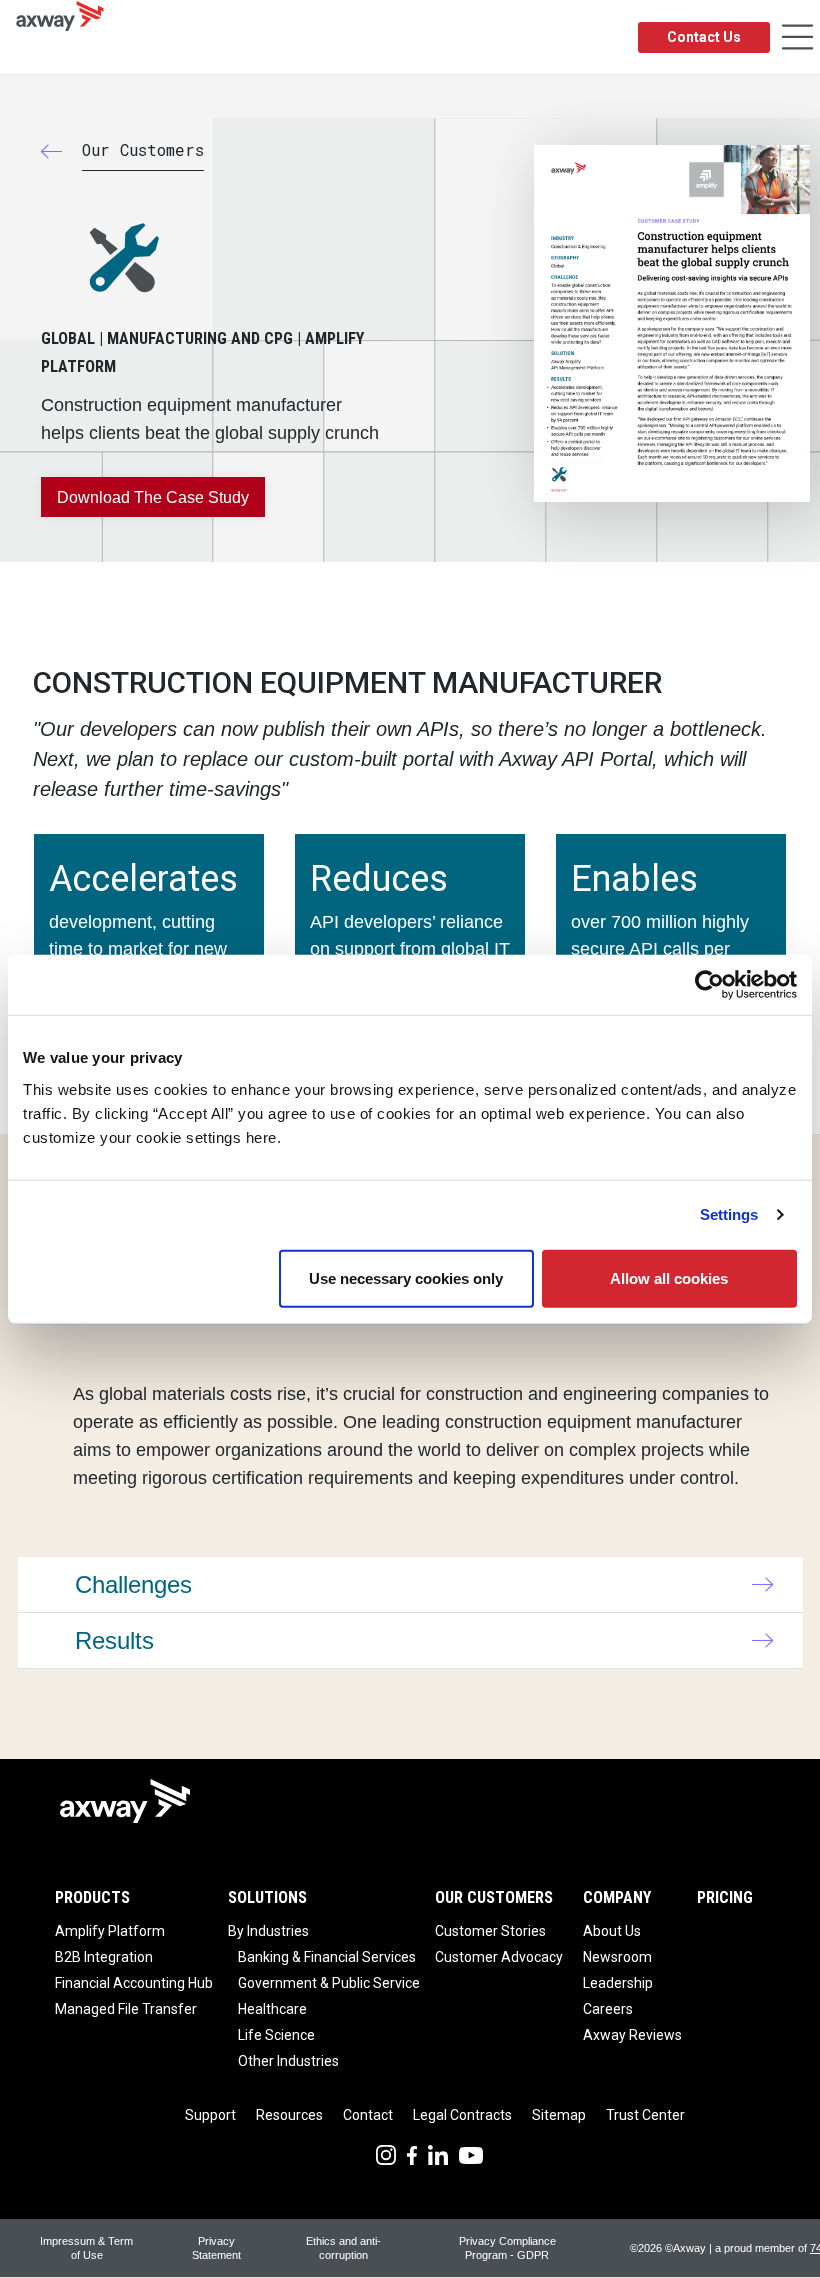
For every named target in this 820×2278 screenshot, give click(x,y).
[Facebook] (412, 2153)
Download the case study (153, 497)
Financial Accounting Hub (134, 1983)
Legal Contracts (462, 2115)
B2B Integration (104, 1957)
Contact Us (704, 37)
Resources (289, 2115)
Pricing (725, 1897)
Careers (608, 2009)
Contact (368, 2115)
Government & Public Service (329, 1983)
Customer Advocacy (499, 1957)
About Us (612, 1931)
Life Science (276, 2035)
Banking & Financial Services (327, 1957)
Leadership (618, 1983)
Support (210, 2115)
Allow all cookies (669, 1277)
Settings (729, 1214)
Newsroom (617, 1957)
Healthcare (272, 2009)
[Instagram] (386, 2153)
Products (92, 1897)
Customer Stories (490, 1931)
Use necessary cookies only (406, 1277)
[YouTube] (471, 2153)
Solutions (267, 1897)
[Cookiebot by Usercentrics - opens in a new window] (709, 985)
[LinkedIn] (438, 2153)
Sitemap (559, 2115)
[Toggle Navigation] (797, 37)
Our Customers (494, 1897)
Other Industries (288, 2061)
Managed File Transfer (126, 2009)
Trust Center (645, 2115)
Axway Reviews (632, 2035)
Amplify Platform (110, 1931)
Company (617, 1897)
